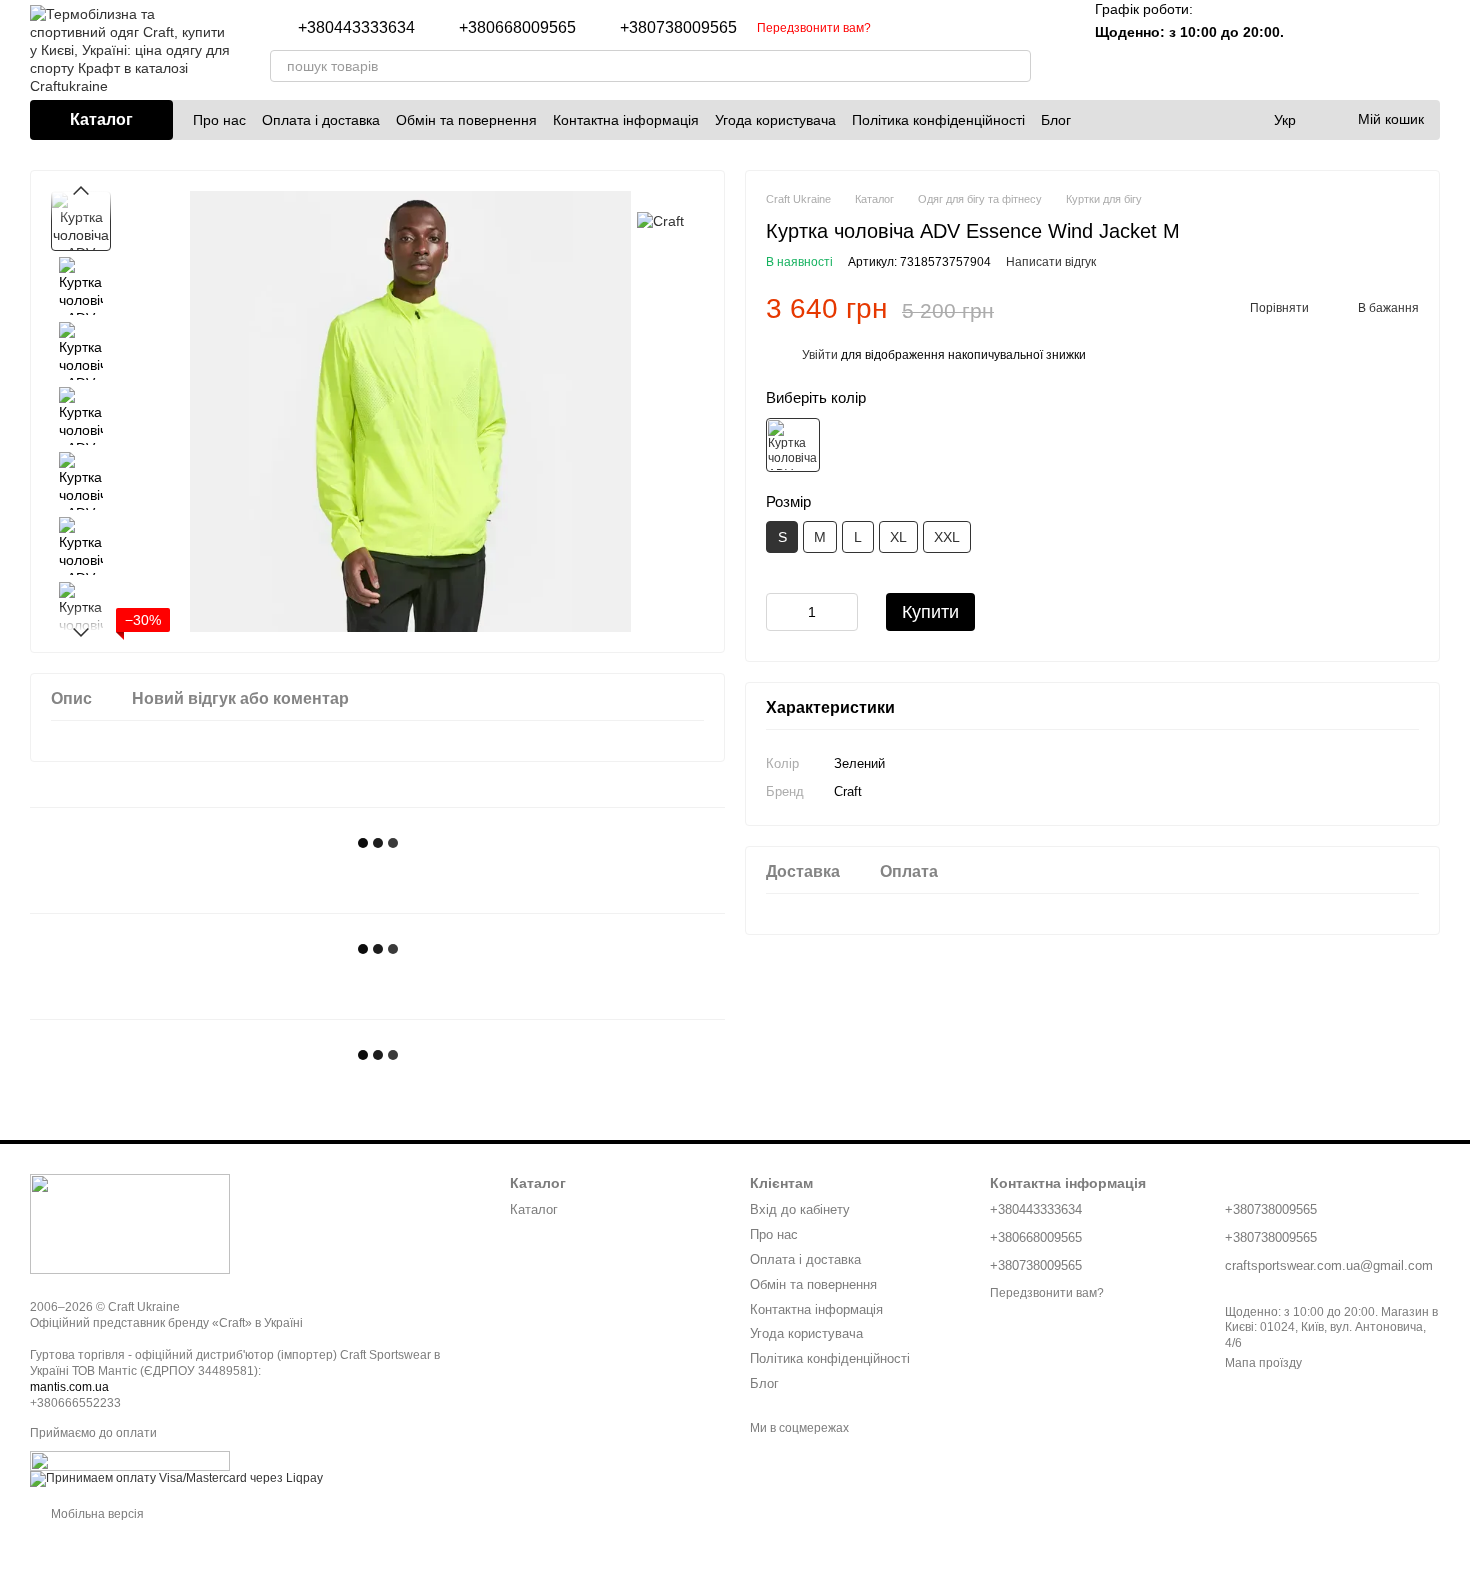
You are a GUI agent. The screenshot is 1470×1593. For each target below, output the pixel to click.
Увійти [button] (820, 356)
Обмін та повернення (466, 120)
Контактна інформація (626, 120)
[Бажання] (1372, 50)
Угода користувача (775, 120)
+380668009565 (517, 28)
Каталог (534, 1209)
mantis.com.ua (69, 1387)
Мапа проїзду (1263, 1363)
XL (898, 538)
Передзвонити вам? (814, 28)
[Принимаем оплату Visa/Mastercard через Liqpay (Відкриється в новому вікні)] (176, 1479)
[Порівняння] (1320, 50)
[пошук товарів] (1015, 66)
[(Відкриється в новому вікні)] (130, 1461)
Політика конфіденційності (938, 120)
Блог (1056, 120)
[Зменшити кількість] (781, 613)
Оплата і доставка (321, 120)
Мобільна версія (96, 1514)
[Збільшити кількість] (843, 613)
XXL (947, 538)
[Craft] (660, 220)
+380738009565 (678, 28)
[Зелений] (793, 445)
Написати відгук (1051, 263)
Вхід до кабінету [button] (800, 1209)
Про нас (219, 120)
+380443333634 (356, 28)
